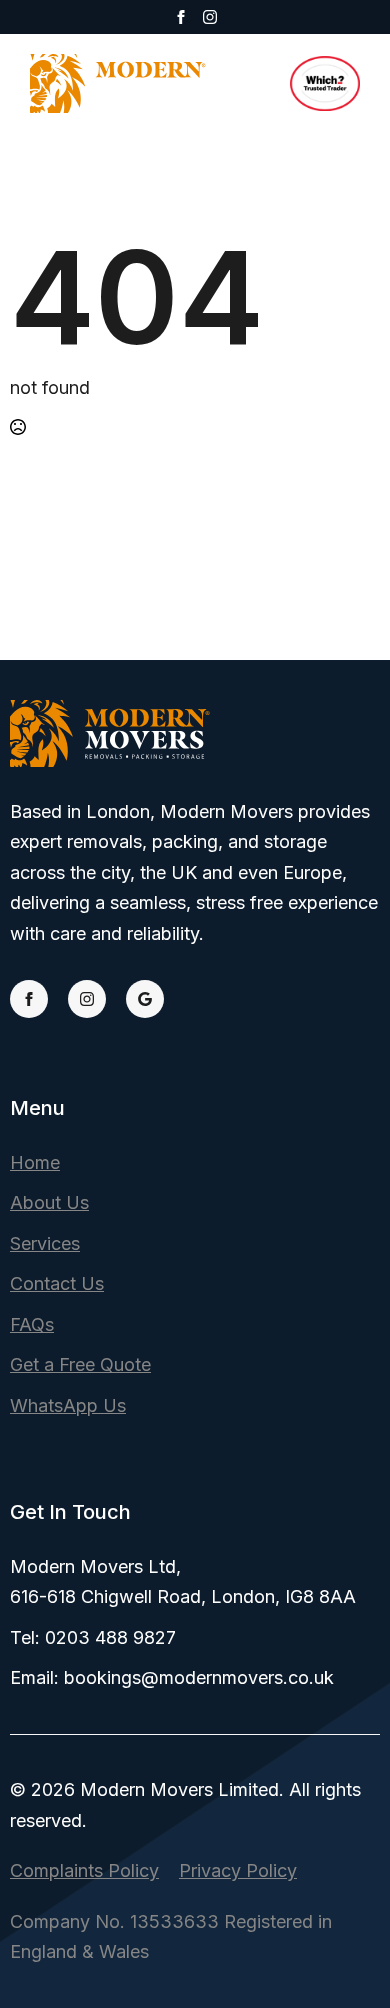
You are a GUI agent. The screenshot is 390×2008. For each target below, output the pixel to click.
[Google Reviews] (145, 999)
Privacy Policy (238, 1870)
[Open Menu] (254, 83)
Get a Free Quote (80, 1364)
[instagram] (210, 17)
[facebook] (181, 17)
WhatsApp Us (68, 1405)
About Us (49, 1202)
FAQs (32, 1324)
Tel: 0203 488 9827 (93, 1637)
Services (45, 1243)
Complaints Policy (84, 1870)
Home (35, 1162)
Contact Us (57, 1283)
